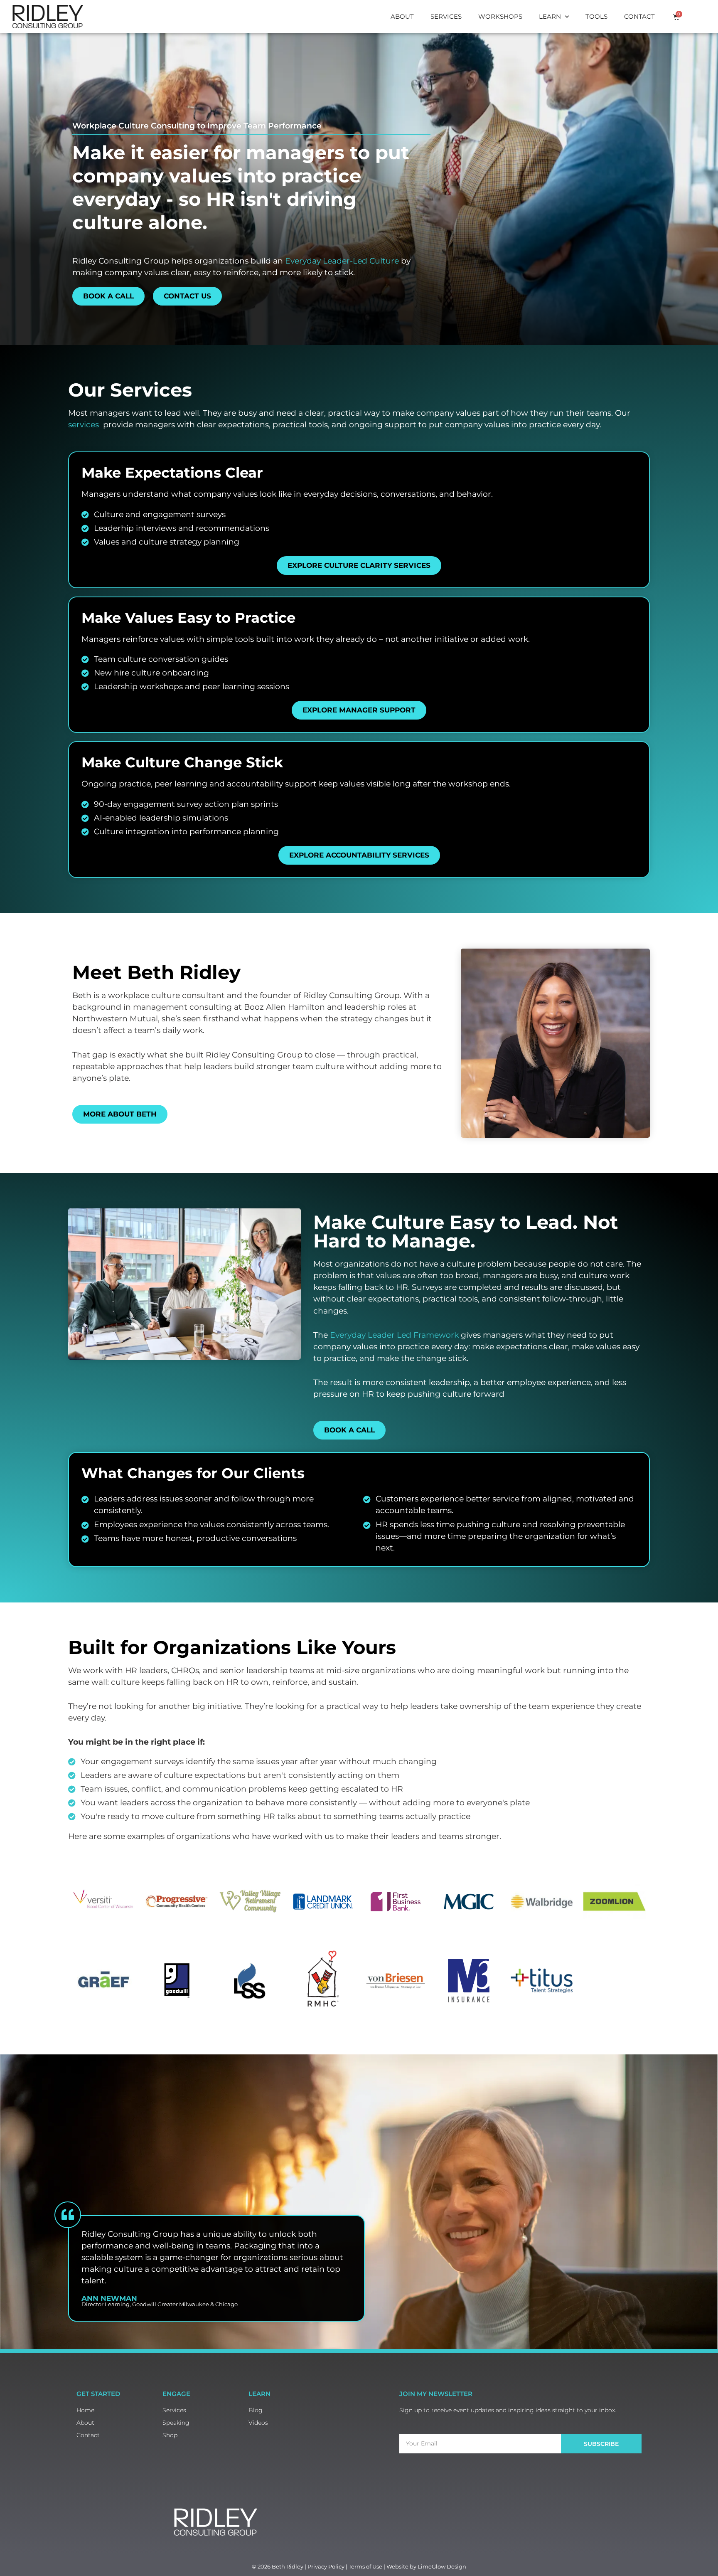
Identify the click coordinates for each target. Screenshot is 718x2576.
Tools (596, 16)
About (402, 16)
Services (446, 16)
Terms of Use (365, 2566)
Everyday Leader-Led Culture (343, 261)
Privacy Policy (326, 2566)
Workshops (500, 16)
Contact (639, 16)
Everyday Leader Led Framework (394, 1335)
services (84, 425)
